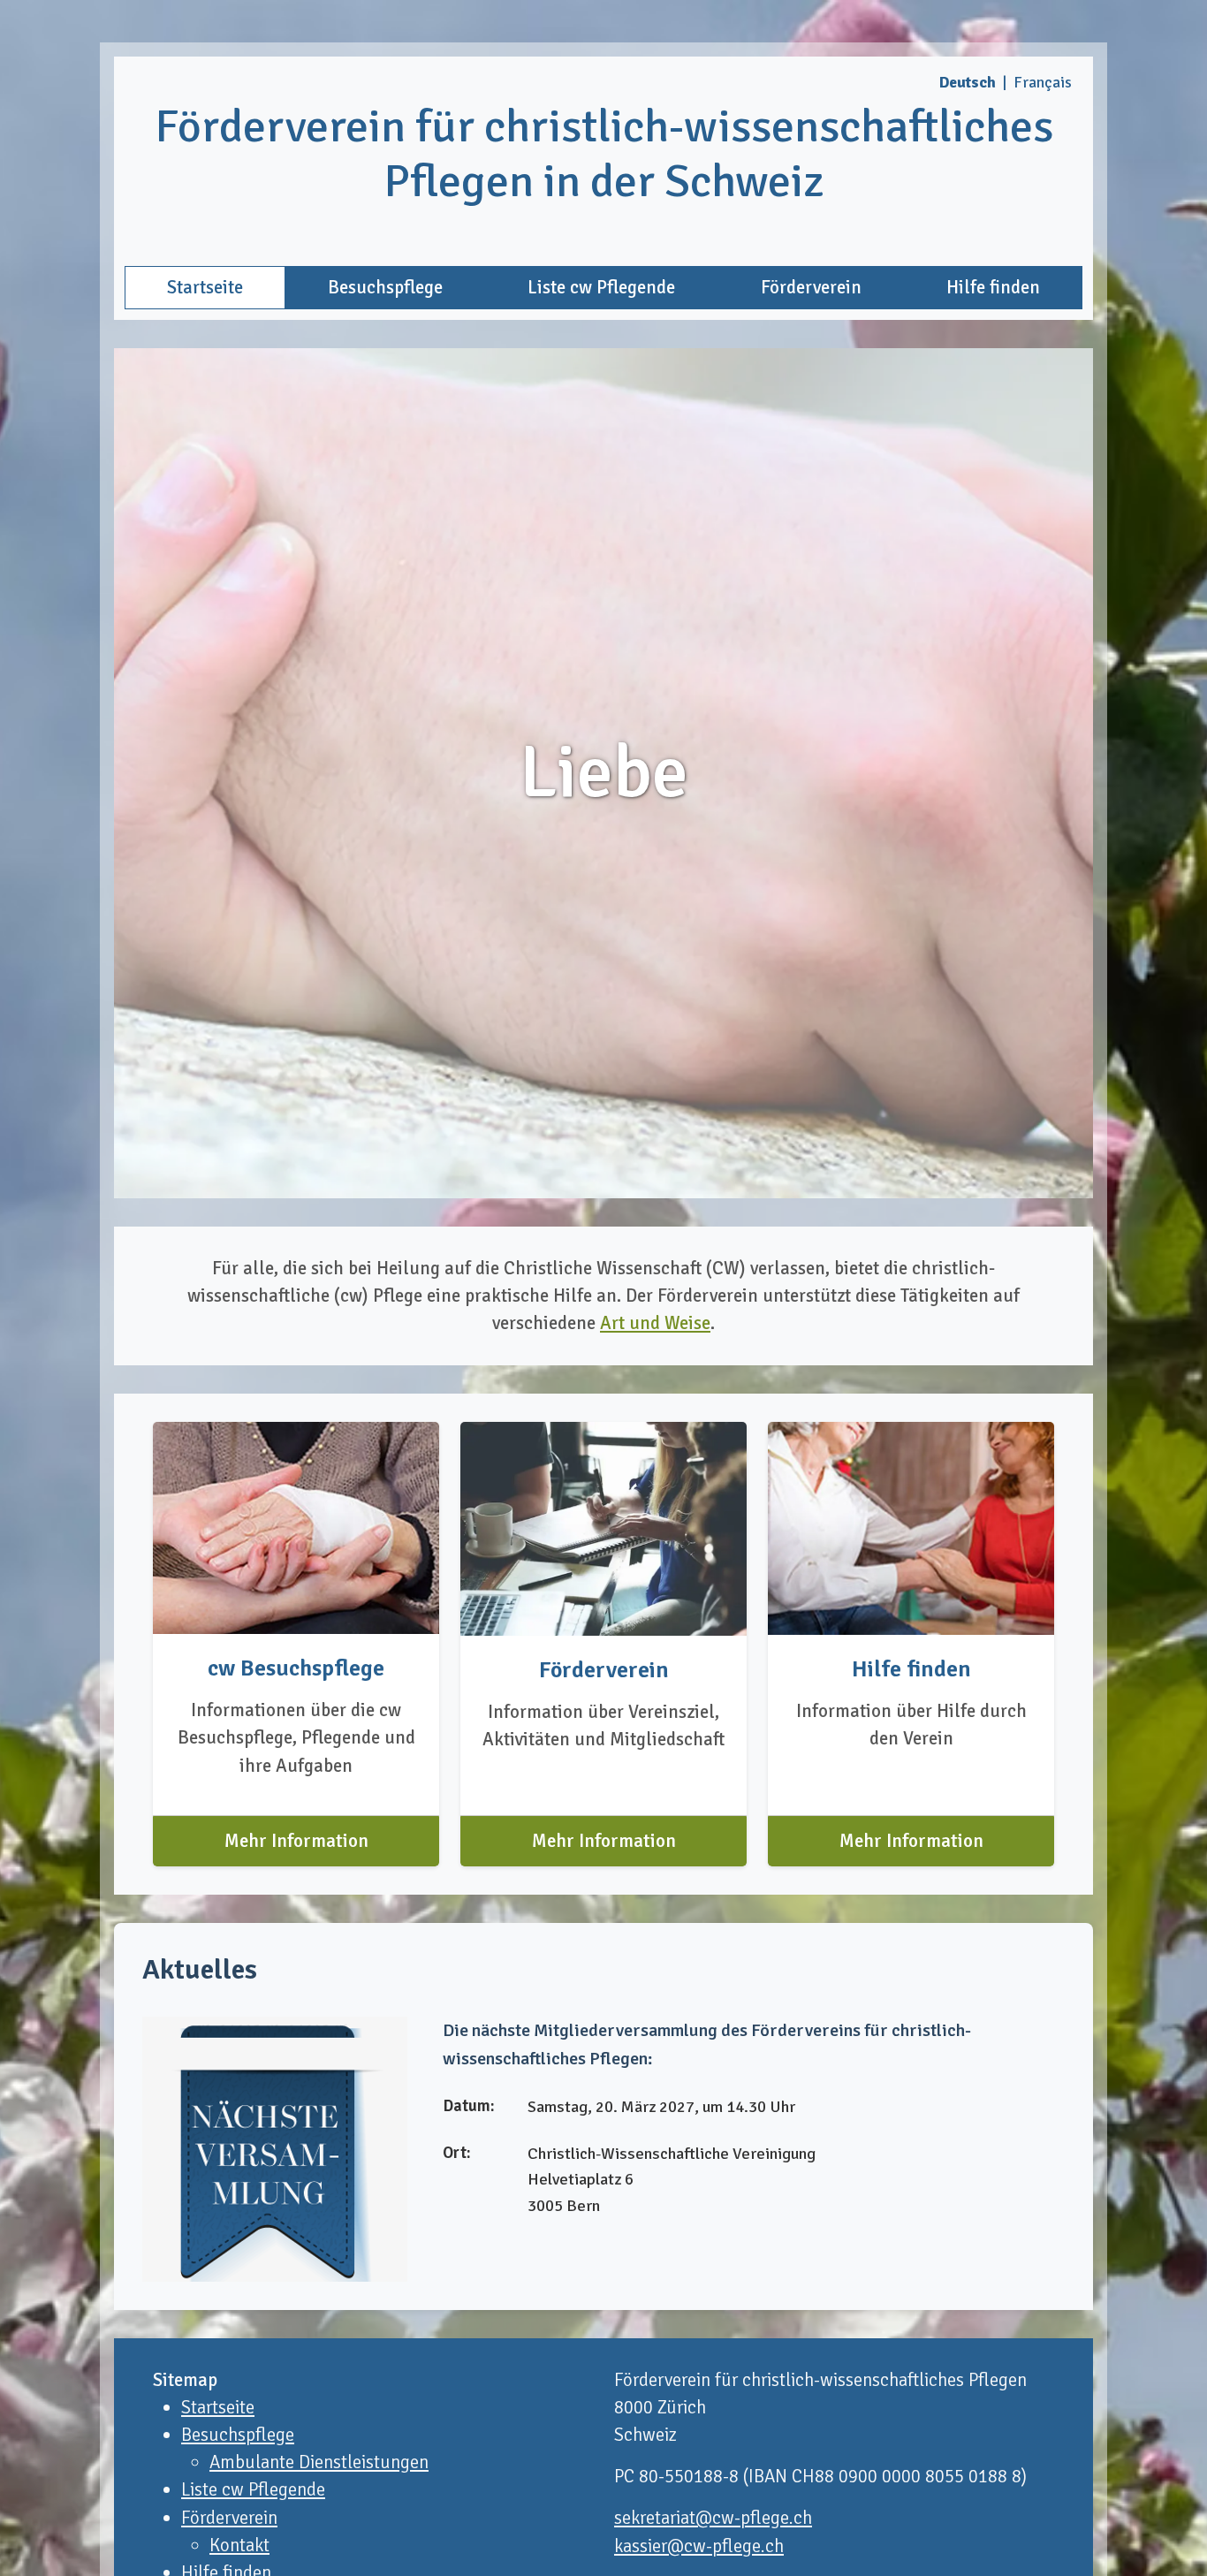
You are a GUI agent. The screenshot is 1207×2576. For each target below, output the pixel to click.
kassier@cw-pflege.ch (699, 2546)
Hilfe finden (993, 287)
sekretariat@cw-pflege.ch (713, 2518)
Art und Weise (655, 1323)
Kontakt (239, 2545)
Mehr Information (296, 1841)
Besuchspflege (385, 287)
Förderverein (811, 287)
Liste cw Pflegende (601, 287)
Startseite (205, 287)
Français (1043, 82)
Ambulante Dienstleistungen (319, 2462)
